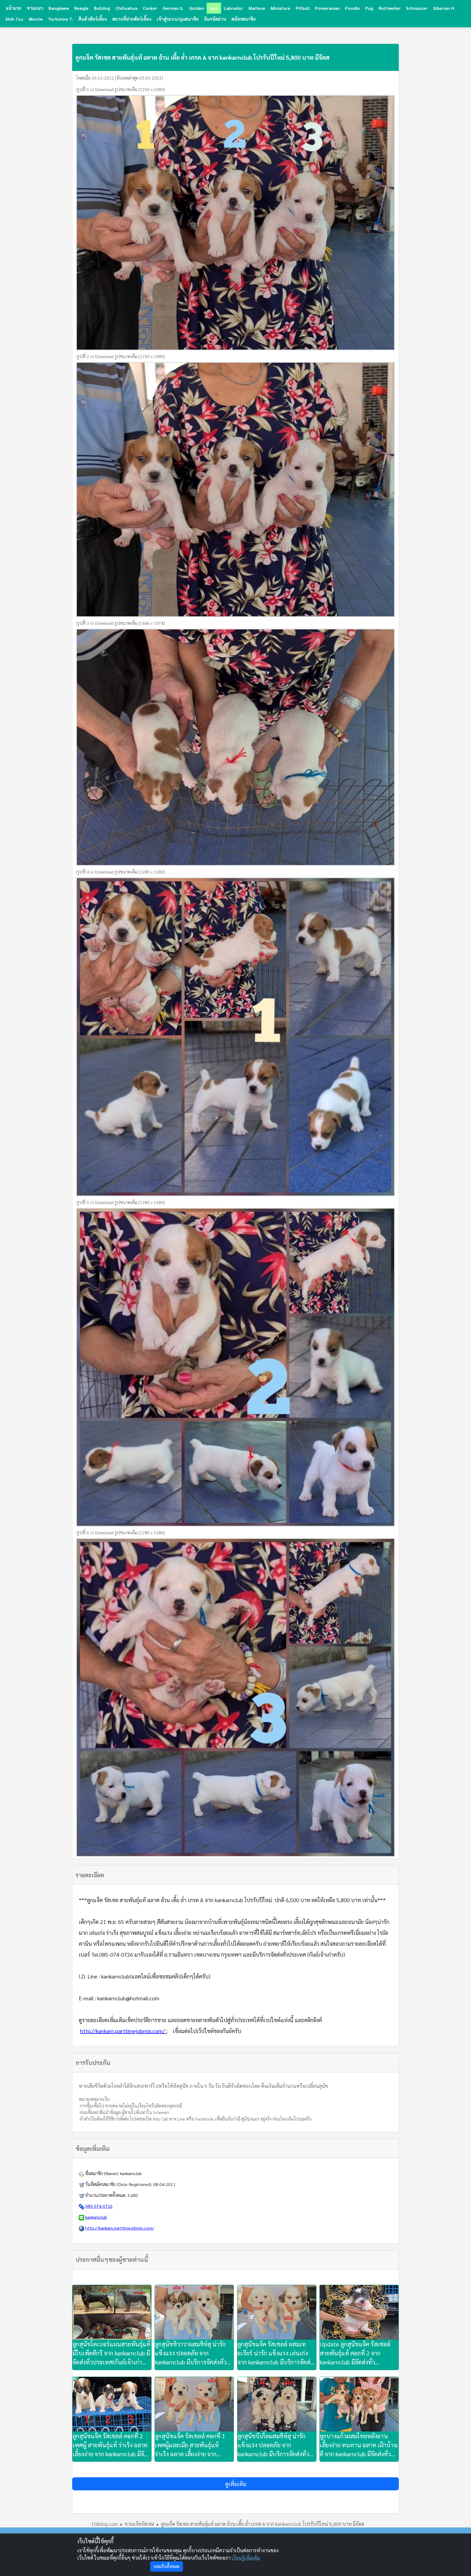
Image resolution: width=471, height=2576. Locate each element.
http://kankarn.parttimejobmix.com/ (123, 2031)
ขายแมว (35, 8)
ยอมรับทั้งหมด (167, 2566)
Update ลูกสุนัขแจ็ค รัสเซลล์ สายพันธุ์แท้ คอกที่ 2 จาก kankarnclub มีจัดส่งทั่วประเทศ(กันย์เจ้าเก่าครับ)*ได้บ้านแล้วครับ (355, 2353)
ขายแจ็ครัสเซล (139, 2524)
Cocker (150, 8)
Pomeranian (327, 8)
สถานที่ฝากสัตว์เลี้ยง (132, 19)
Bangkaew (59, 8)
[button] (235, 2484)
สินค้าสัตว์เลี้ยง (93, 19)
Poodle (352, 8)
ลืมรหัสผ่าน (215, 19)
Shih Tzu (14, 19)
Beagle (81, 8)
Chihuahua (126, 8)
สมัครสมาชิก (244, 19)
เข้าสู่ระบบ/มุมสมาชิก (178, 19)
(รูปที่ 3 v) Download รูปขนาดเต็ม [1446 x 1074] (120, 623)
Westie (36, 19)
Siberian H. (444, 8)
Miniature (280, 8)
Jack (214, 8)
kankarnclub (131, 2173)
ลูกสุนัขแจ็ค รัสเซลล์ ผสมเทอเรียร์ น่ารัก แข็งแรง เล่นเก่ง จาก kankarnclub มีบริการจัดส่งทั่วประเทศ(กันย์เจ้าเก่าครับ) (275, 2353)
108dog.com (105, 2524)
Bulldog (102, 8)
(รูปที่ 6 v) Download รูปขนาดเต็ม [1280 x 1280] (120, 1532)
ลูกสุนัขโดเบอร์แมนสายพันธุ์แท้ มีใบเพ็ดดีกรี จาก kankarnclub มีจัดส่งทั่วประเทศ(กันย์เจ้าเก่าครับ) (111, 2353)
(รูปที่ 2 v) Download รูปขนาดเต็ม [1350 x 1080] (120, 356)
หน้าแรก (13, 8)
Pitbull (303, 8)
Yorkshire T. (61, 19)
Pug (369, 8)
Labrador (233, 8)
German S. (173, 8)
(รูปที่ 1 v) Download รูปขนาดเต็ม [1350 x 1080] (120, 89)
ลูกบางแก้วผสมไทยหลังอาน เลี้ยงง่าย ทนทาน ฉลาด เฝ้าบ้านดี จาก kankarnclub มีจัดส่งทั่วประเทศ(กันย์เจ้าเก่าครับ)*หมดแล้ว (359, 2445)
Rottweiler (390, 8)
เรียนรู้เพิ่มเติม (246, 2558)
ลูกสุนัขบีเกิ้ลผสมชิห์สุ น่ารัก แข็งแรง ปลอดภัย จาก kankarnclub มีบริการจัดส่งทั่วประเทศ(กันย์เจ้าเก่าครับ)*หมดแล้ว (275, 2445)
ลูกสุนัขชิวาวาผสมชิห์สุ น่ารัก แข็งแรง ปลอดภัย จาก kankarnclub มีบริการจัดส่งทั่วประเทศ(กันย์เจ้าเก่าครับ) (191, 2353)
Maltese (257, 8)
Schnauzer (417, 8)
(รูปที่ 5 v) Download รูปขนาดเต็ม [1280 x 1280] (120, 1202)
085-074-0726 (99, 2206)
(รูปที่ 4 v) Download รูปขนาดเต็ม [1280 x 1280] (120, 872)
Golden (197, 8)
